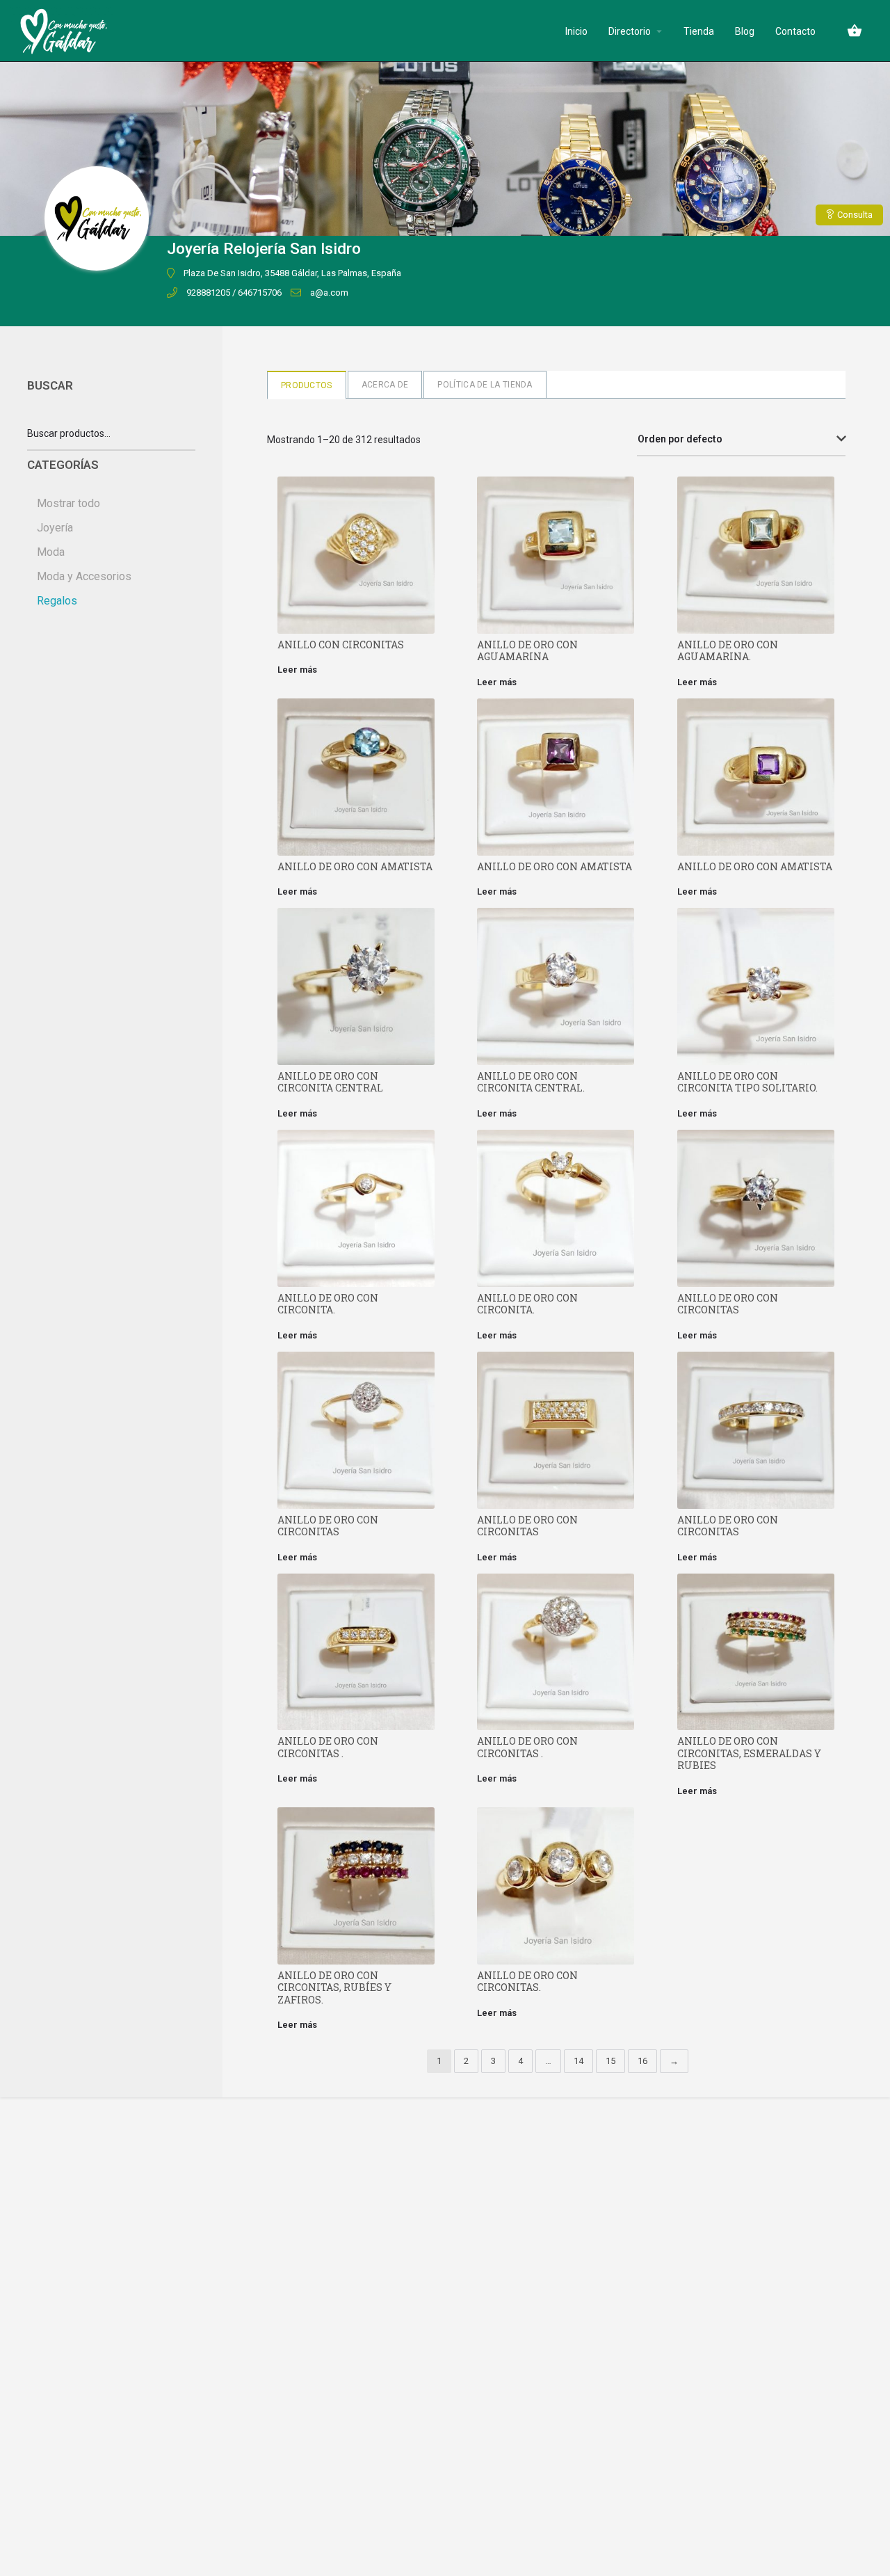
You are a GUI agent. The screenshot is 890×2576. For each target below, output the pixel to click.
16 (642, 2061)
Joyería (55, 528)
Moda (51, 552)
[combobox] (741, 440)
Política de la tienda (485, 385)
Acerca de (385, 385)
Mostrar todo (68, 503)
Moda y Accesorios (84, 576)
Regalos (57, 601)
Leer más (297, 670)
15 (610, 2061)
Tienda (699, 31)
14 (578, 2061)
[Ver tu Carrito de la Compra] (855, 31)
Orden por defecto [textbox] (680, 439)
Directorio (630, 31)
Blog (745, 31)
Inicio (576, 31)
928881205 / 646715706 (234, 293)
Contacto (795, 31)
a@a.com (329, 293)
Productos (307, 385)
